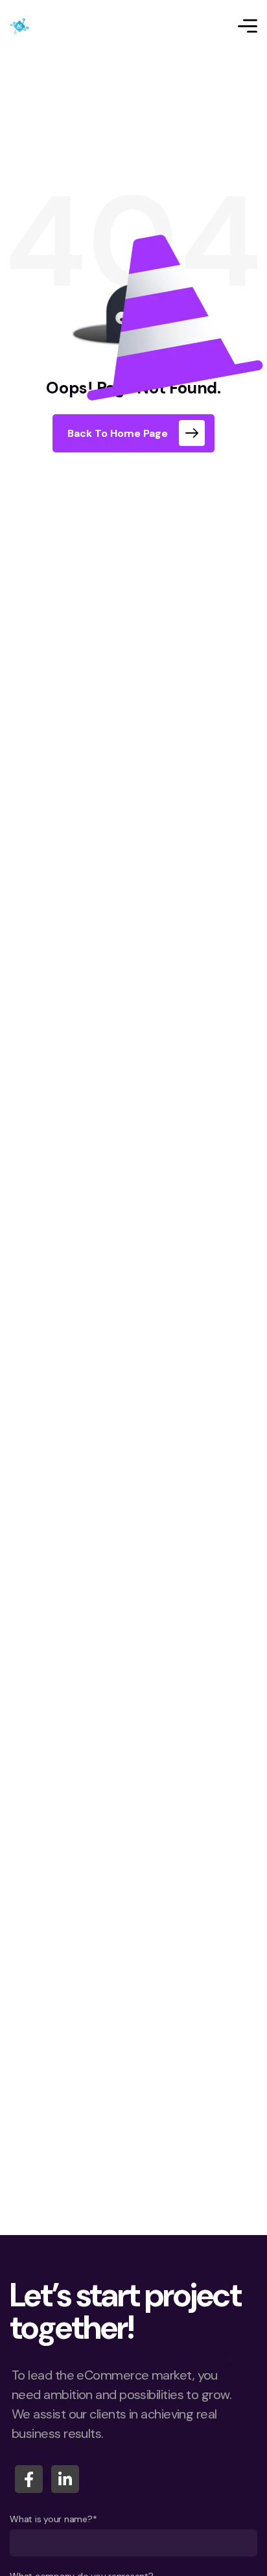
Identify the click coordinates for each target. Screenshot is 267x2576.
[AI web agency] (19, 26)
